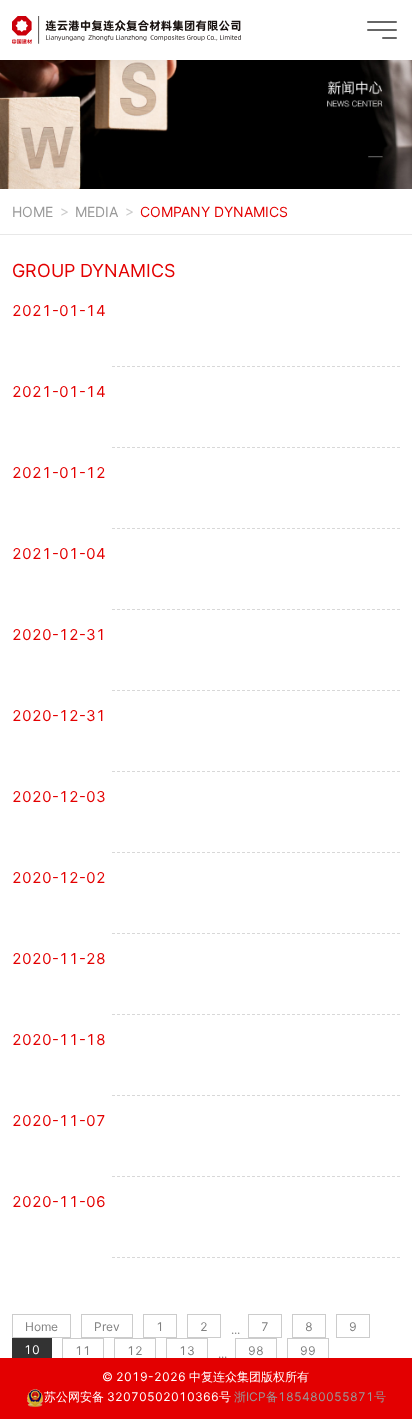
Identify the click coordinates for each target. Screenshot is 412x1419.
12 (135, 1350)
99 (308, 1350)
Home (41, 1326)
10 (32, 1349)
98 (256, 1350)
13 (187, 1350)
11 (83, 1350)
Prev (107, 1326)
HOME (32, 211)
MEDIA (96, 211)
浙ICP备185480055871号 (310, 1396)
